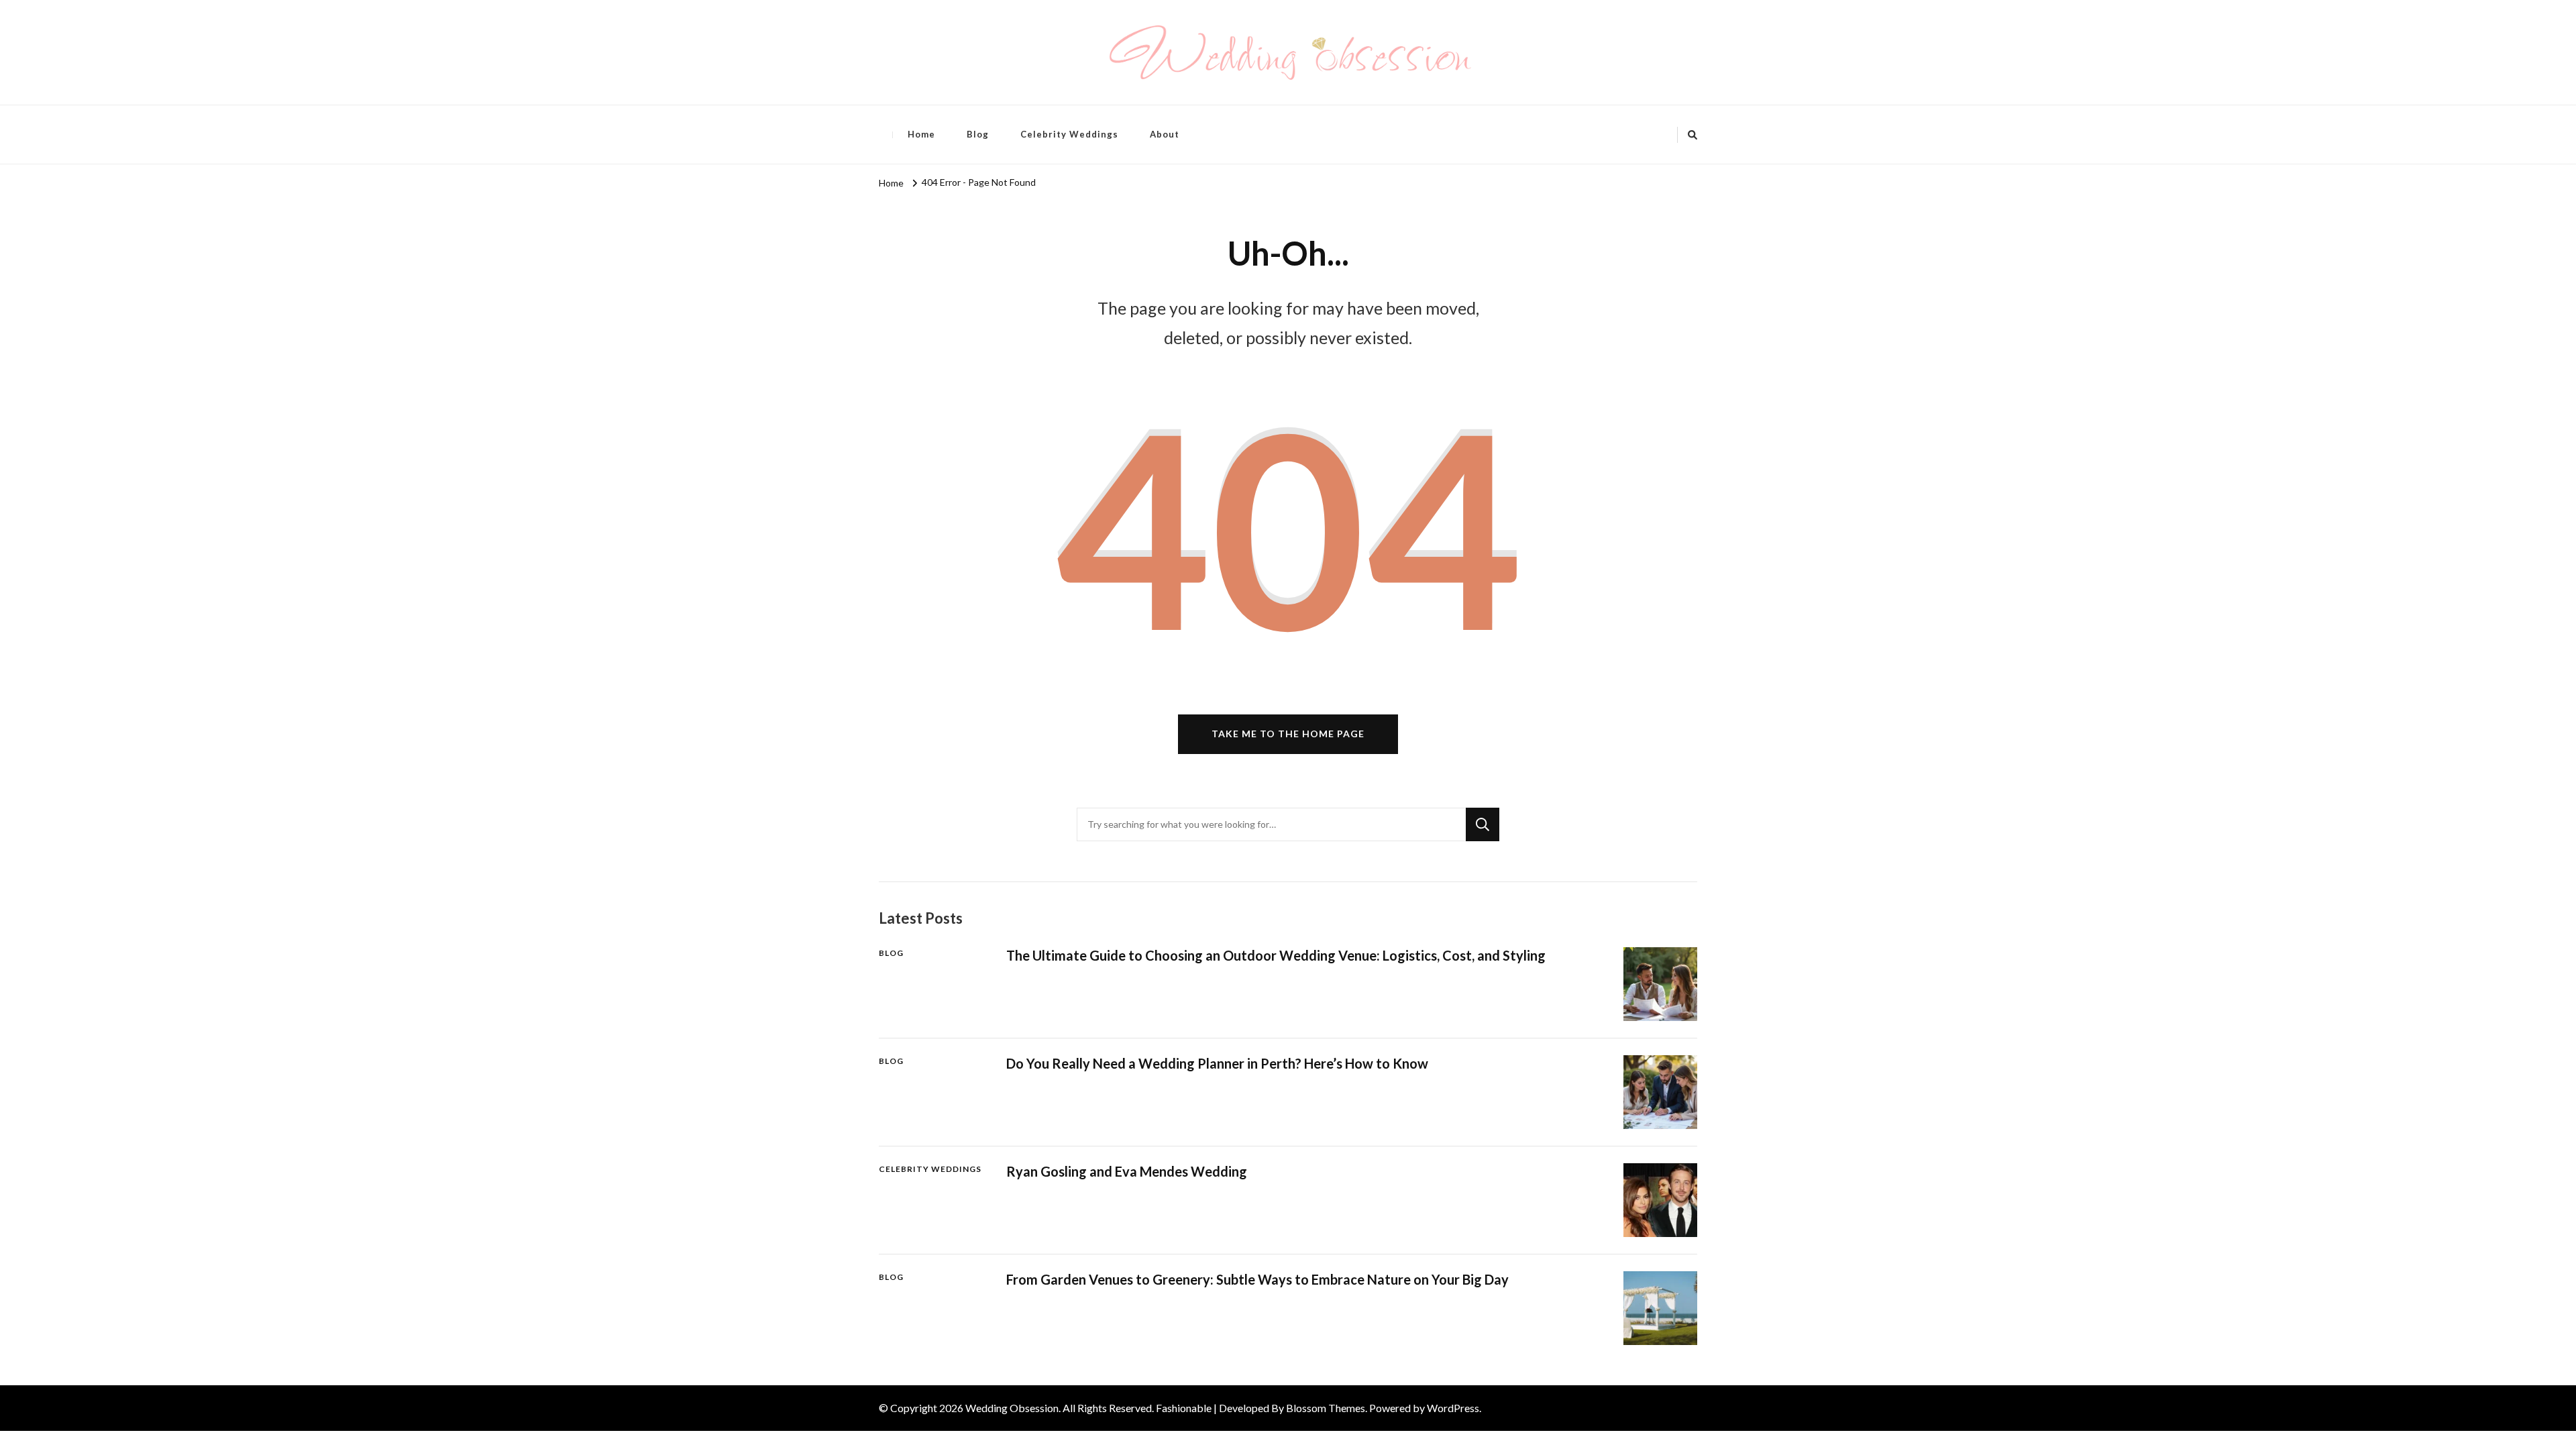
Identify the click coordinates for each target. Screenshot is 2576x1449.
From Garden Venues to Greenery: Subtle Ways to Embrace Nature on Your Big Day (1257, 1279)
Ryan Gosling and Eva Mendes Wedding (1127, 1171)
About (1165, 134)
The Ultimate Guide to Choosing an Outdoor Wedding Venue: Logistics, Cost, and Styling (1276, 955)
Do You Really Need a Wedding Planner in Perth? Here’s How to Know (1217, 1063)
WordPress (1453, 1408)
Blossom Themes (1326, 1408)
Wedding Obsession (1012, 1408)
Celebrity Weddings (1069, 134)
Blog (978, 134)
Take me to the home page (1288, 734)
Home (921, 134)
